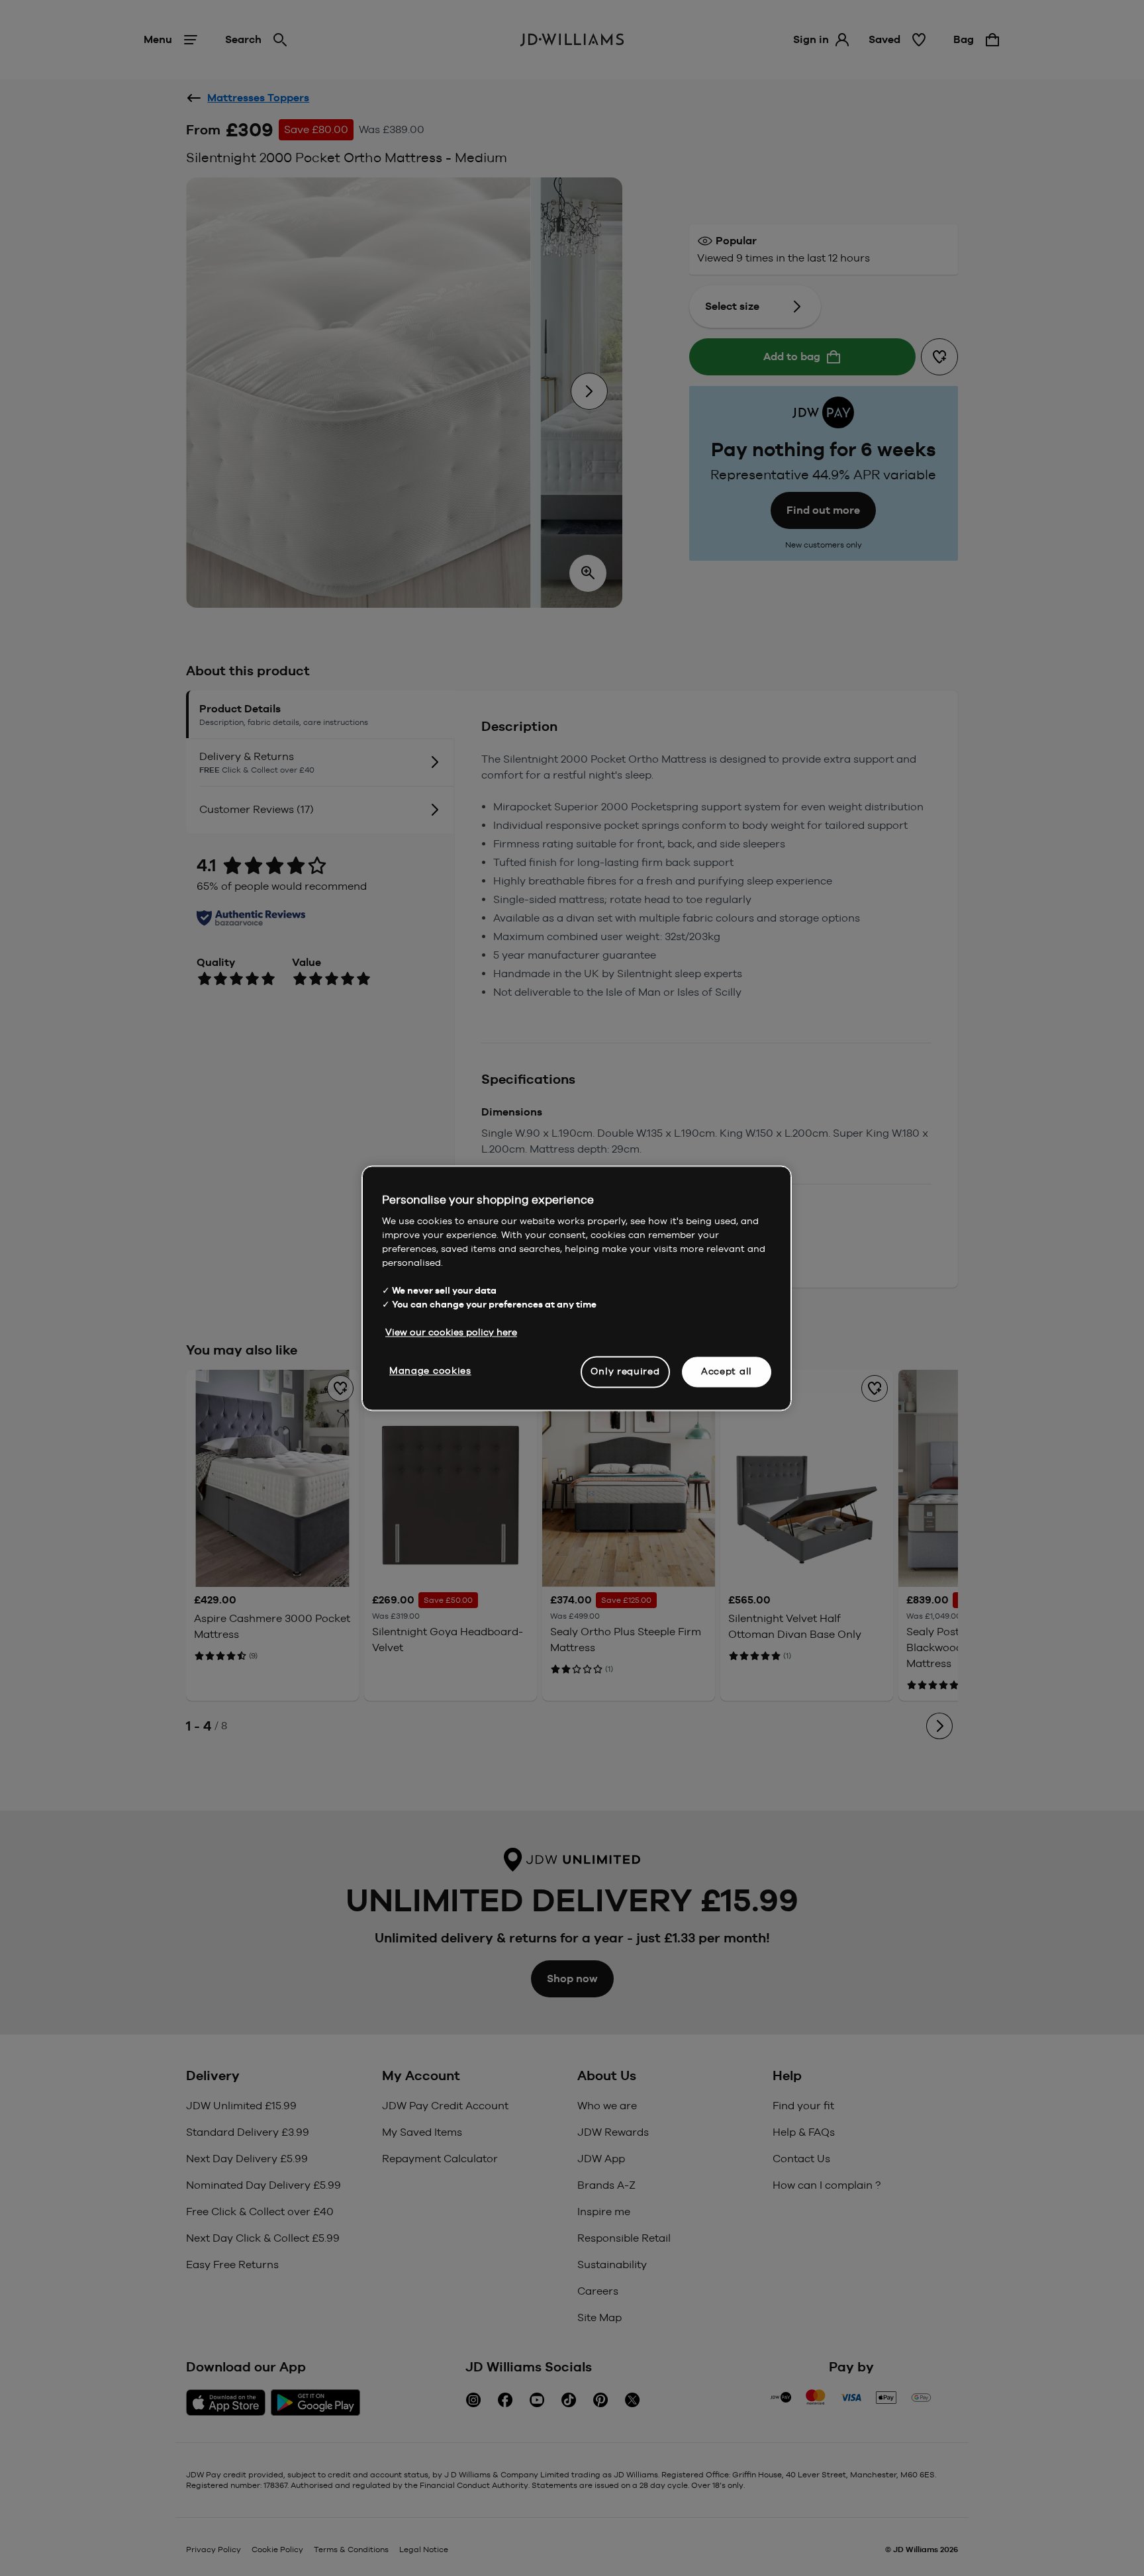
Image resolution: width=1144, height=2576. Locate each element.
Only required (625, 1371)
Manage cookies (430, 1370)
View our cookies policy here (451, 1332)
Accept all (727, 1371)
